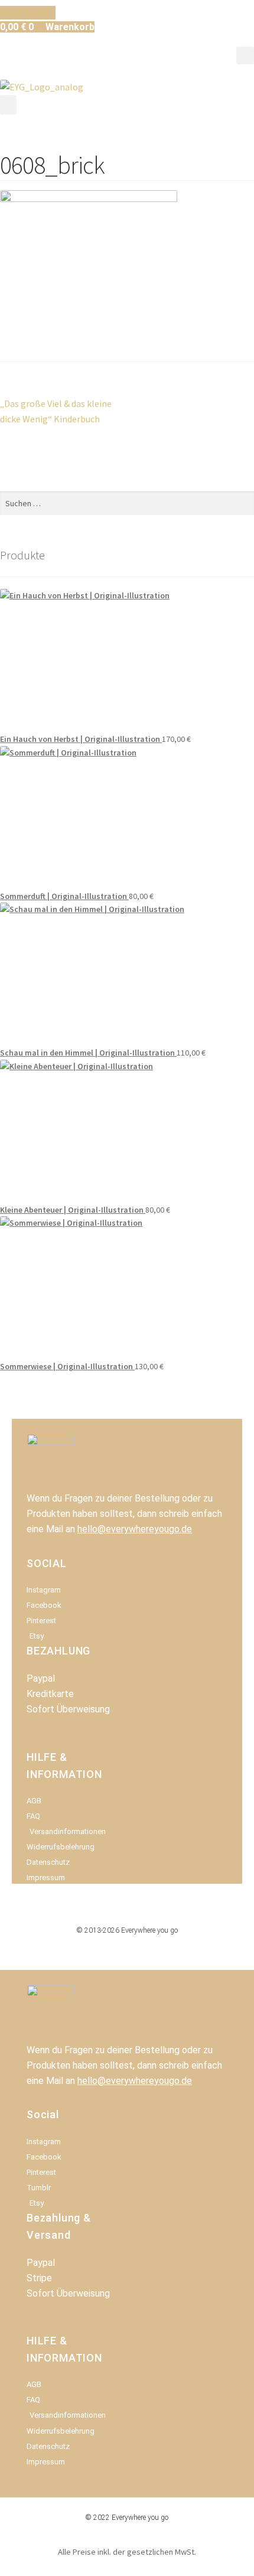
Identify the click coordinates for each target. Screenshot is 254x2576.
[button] (245, 56)
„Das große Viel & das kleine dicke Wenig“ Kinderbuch (56, 411)
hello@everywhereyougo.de (135, 1529)
